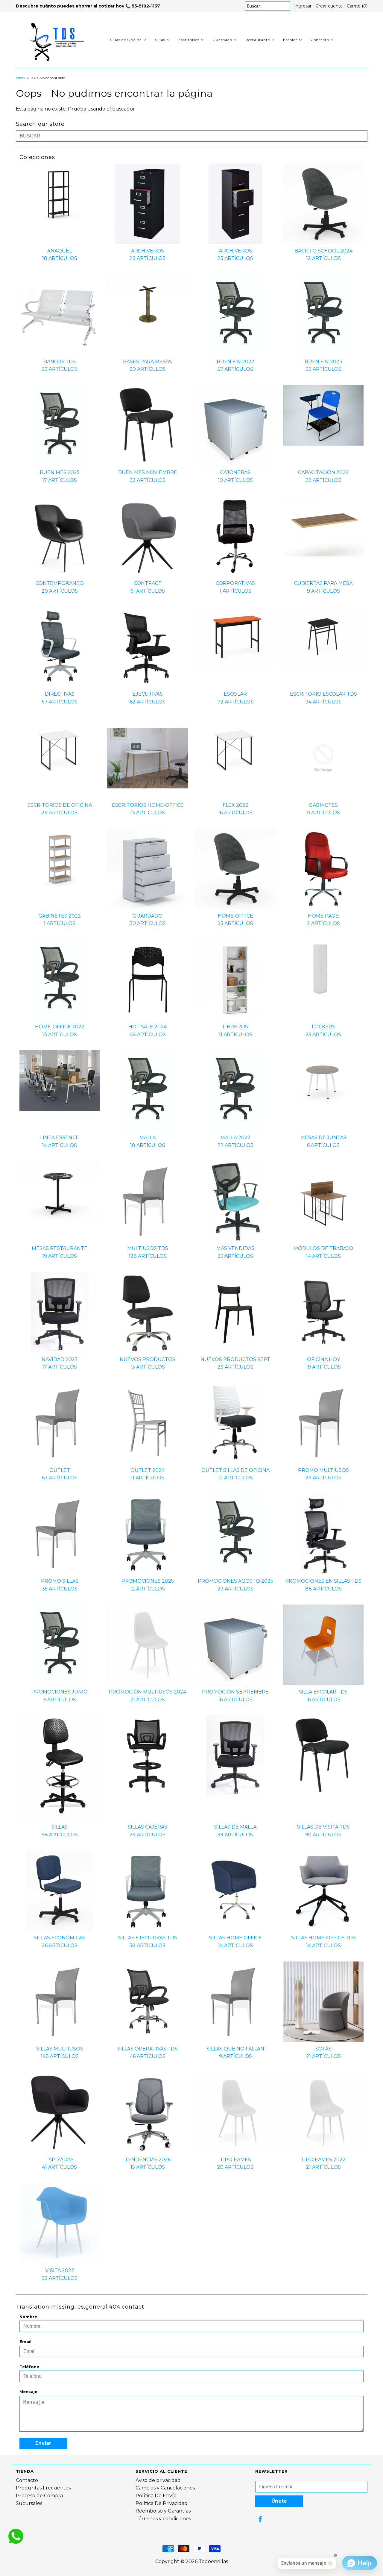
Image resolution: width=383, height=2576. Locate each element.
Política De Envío (156, 2496)
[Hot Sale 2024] (147, 980)
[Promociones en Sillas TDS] (323, 1534)
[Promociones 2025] (147, 1534)
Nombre (28, 2317)
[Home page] (323, 869)
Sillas (160, 40)
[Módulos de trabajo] (323, 1201)
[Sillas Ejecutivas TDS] (147, 1891)
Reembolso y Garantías (163, 2511)
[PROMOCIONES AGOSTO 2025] (235, 1534)
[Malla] (147, 1091)
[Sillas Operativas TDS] (147, 2002)
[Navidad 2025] (60, 1312)
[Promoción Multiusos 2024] (147, 1645)
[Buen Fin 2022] (235, 315)
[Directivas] (60, 647)
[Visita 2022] (60, 2223)
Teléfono (29, 2367)
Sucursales (29, 2503)
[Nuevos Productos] (147, 1312)
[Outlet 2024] (147, 1423)
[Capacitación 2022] (323, 415)
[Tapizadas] (60, 2113)
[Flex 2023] (235, 748)
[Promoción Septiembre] (235, 1645)
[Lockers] (323, 970)
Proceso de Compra (39, 2496)
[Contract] (147, 536)
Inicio (20, 78)
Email (25, 2342)
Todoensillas (213, 2561)
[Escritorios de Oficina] (60, 748)
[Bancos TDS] (60, 315)
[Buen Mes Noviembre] (147, 425)
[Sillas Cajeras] (147, 1756)
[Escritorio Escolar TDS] (323, 637)
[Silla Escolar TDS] (323, 1645)
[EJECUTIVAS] (147, 647)
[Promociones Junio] (60, 1645)
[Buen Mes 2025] (60, 425)
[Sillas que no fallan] (235, 2002)
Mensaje (28, 2392)
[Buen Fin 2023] (323, 315)
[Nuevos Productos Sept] (235, 1312)
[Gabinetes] (323, 758)
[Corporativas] (235, 536)
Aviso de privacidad (158, 2480)
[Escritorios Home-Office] (147, 758)
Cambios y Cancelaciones (165, 2488)
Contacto (320, 40)
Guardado (222, 40)
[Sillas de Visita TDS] (323, 1756)
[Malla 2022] (235, 1091)
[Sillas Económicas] (60, 1891)
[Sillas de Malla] (235, 1756)
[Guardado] (147, 869)
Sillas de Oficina (126, 40)
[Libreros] (235, 980)
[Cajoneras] (235, 425)
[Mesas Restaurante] (60, 1191)
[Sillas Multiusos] (60, 2002)
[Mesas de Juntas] (323, 1080)
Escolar (290, 40)
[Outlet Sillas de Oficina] (235, 1423)
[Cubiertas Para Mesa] (323, 526)
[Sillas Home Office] (235, 1891)
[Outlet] (60, 1423)
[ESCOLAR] (235, 637)
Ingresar (303, 6)
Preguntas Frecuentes (43, 2488)
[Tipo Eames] (235, 2113)
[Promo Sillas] (60, 1534)
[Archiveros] (147, 204)
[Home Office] (235, 869)
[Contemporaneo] (60, 536)
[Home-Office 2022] (60, 980)
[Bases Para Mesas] (147, 305)
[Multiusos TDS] (147, 1201)
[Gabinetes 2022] (60, 859)
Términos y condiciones (163, 2519)
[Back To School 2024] (323, 204)
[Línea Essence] (60, 1080)
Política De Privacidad (162, 2503)
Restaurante (258, 40)
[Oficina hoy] (323, 1312)
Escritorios (189, 40)
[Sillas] (60, 1768)
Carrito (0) (357, 6)
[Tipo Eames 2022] (323, 2113)
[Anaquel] (60, 194)
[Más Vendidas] (235, 1201)
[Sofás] (323, 2002)
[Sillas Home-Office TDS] (323, 1891)
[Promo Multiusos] (323, 1423)
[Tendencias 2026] (147, 2113)
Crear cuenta (329, 6)
